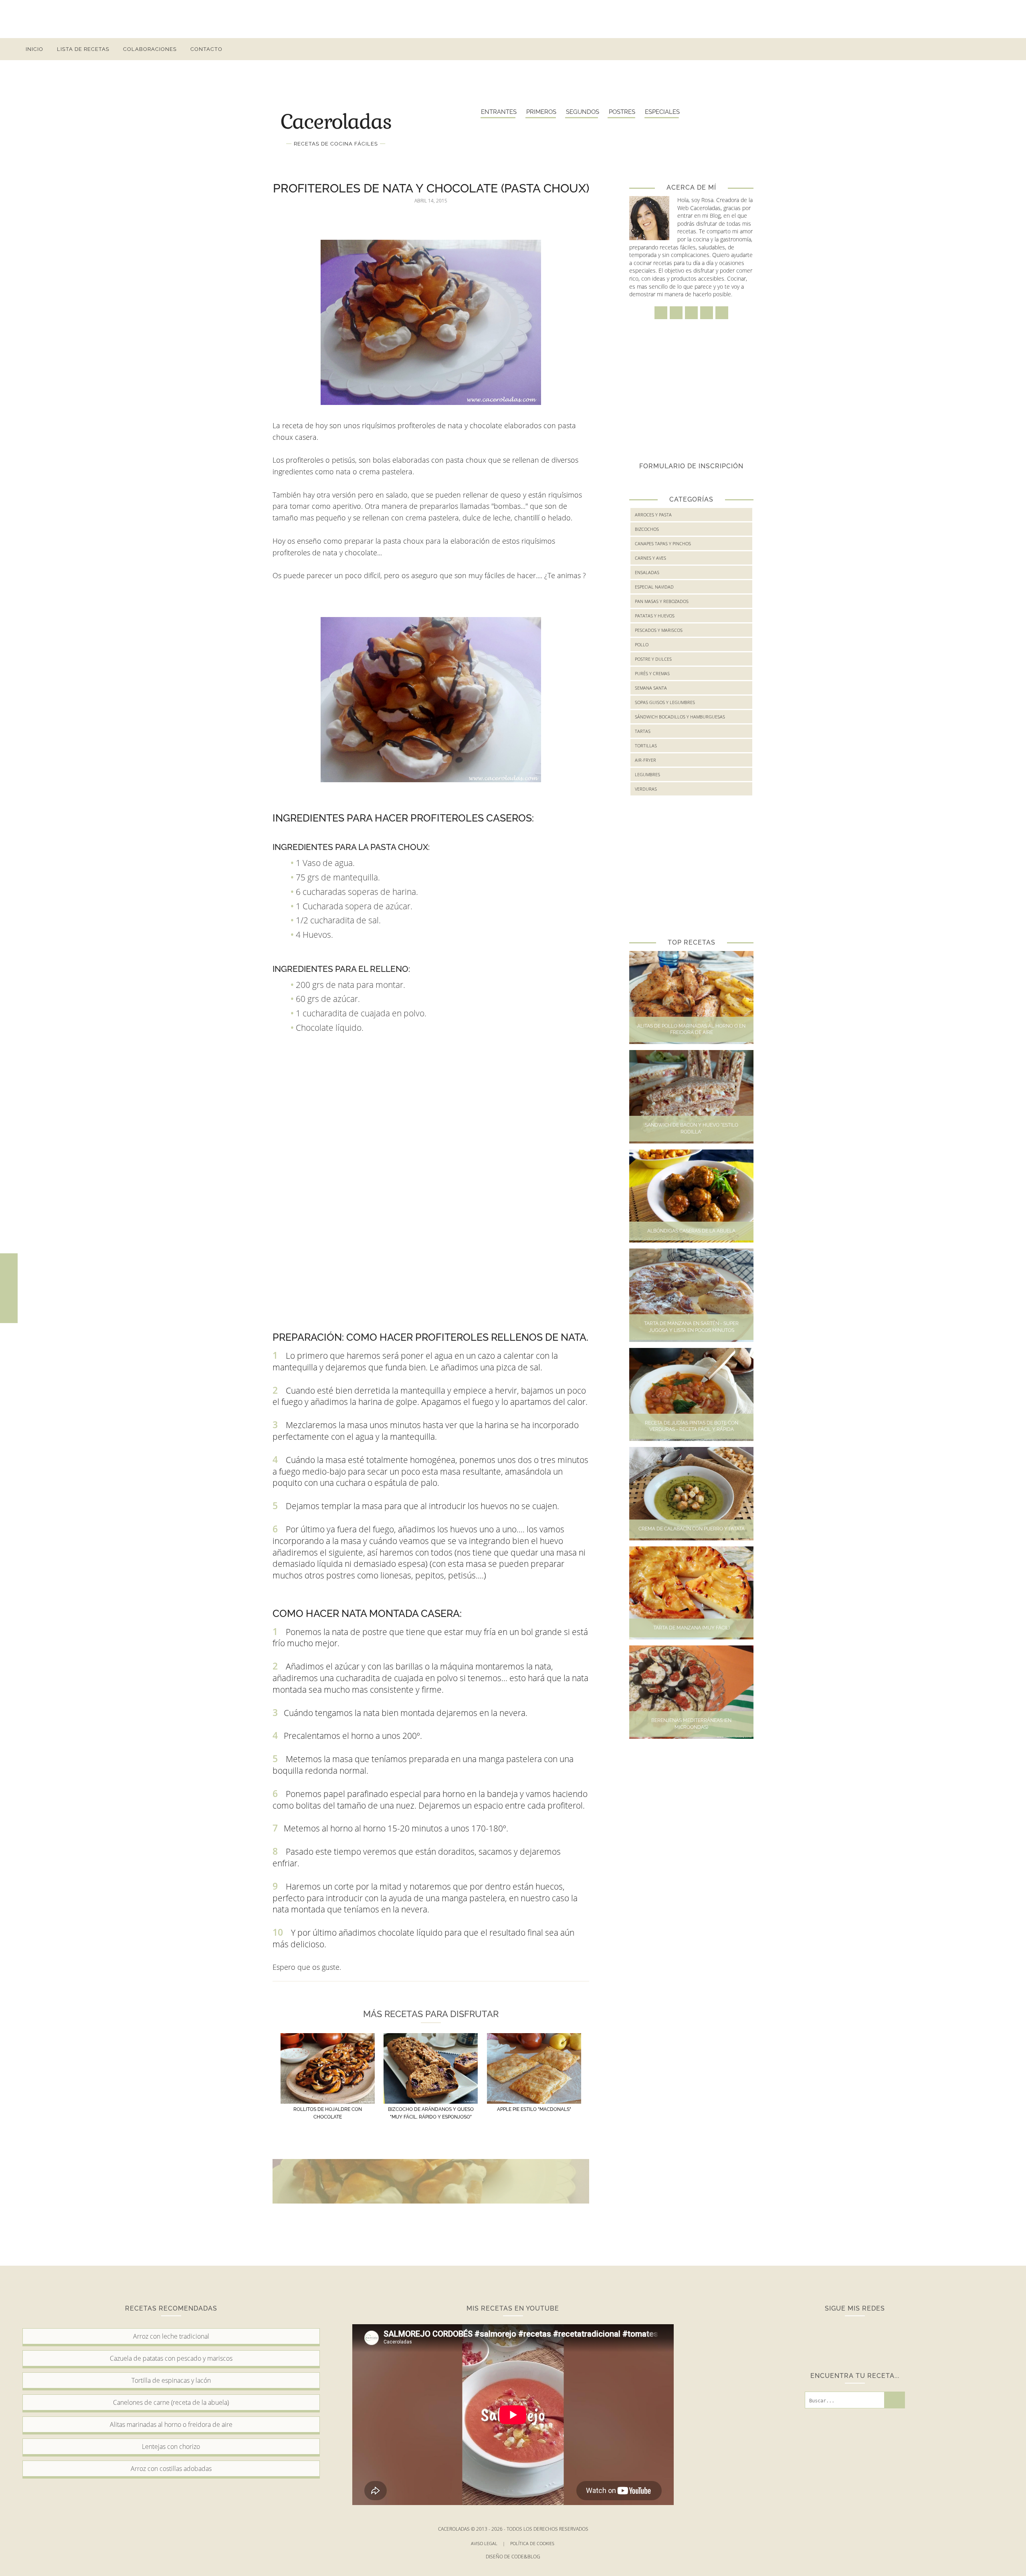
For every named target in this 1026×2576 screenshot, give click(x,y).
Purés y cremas (652, 673)
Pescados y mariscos (659, 630)
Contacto (206, 49)
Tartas (643, 731)
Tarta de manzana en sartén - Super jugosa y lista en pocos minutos (691, 1327)
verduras (646, 789)
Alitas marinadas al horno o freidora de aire (171, 2424)
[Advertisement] (513, 18)
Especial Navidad (654, 587)
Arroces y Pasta (653, 515)
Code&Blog (526, 2557)
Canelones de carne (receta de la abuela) (171, 2402)
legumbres (647, 774)
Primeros (541, 112)
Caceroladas (336, 121)
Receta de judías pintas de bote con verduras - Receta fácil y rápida (692, 1426)
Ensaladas (647, 572)
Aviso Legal (488, 2543)
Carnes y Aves (650, 558)
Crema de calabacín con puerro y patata (692, 1529)
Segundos (583, 112)
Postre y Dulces (653, 659)
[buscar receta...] (998, 49)
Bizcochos (647, 529)
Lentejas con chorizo (171, 2446)
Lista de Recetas (83, 49)
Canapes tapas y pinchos (663, 543)
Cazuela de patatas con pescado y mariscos (171, 2358)
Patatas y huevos (655, 616)
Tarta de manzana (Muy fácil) (692, 1628)
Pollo (642, 645)
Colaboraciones (150, 49)
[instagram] (940, 49)
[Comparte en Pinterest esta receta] (9, 1305)
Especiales (662, 112)
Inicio (34, 49)
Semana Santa (651, 688)
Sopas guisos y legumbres (665, 702)
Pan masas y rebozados (662, 601)
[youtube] (983, 49)
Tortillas (646, 746)
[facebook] (926, 49)
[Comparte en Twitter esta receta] (9, 1288)
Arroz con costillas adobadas (171, 2469)
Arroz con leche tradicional (171, 2336)
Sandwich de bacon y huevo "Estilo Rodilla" (692, 1128)
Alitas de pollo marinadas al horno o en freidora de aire (691, 1029)
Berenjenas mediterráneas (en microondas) (691, 1724)
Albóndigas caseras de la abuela (691, 1231)
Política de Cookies (533, 2543)
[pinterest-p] (969, 49)
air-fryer (645, 760)
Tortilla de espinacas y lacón (171, 2380)
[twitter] (954, 49)
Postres (622, 112)
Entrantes (499, 112)
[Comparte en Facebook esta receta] (9, 1271)
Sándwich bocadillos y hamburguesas (680, 717)
